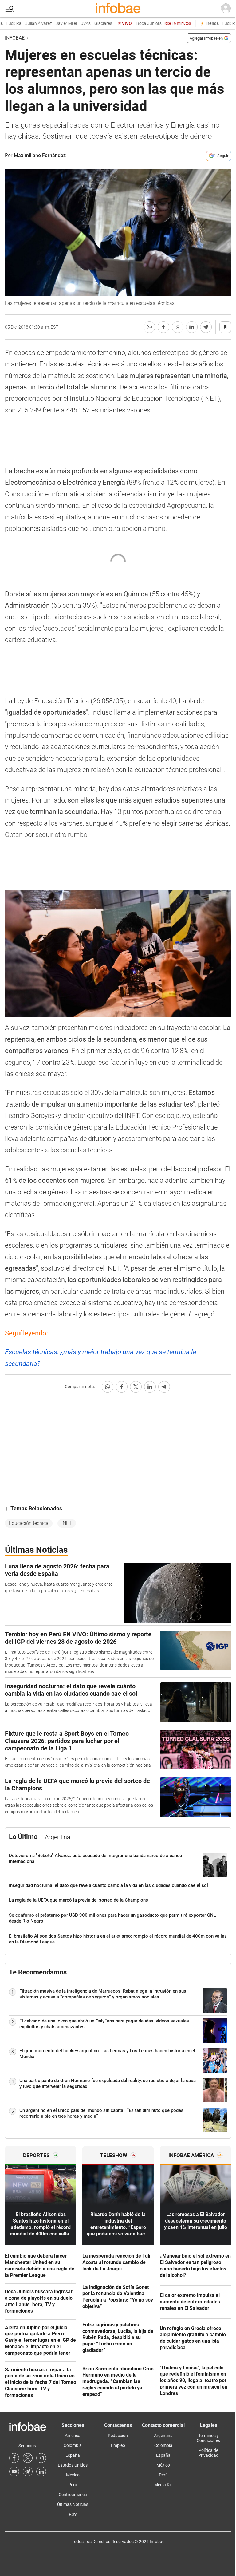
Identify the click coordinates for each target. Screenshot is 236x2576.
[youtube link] (14, 2471)
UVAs (71, 24)
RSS (73, 2514)
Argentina (163, 2436)
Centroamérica (73, 2495)
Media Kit (163, 2485)
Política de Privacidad (208, 2453)
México (73, 2475)
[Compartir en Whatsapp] (149, 327)
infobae (15, 38)
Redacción (118, 2436)
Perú (73, 2485)
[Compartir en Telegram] (206, 327)
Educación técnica (29, 1523)
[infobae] (118, 9)
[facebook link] (14, 2458)
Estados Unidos (73, 2465)
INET (67, 1523)
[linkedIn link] (41, 2471)
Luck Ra (215, 24)
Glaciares (88, 24)
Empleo (118, 2445)
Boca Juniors (149, 24)
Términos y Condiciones (208, 2438)
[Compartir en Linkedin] (192, 327)
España (73, 2455)
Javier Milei (51, 24)
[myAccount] (226, 9)
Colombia (73, 2445)
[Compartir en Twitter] (178, 327)
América (73, 2436)
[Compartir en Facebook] (163, 327)
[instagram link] (41, 2458)
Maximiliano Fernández (40, 155)
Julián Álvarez (24, 24)
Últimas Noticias (73, 2504)
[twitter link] (28, 2458)
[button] (10, 9)
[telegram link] (28, 2471)
